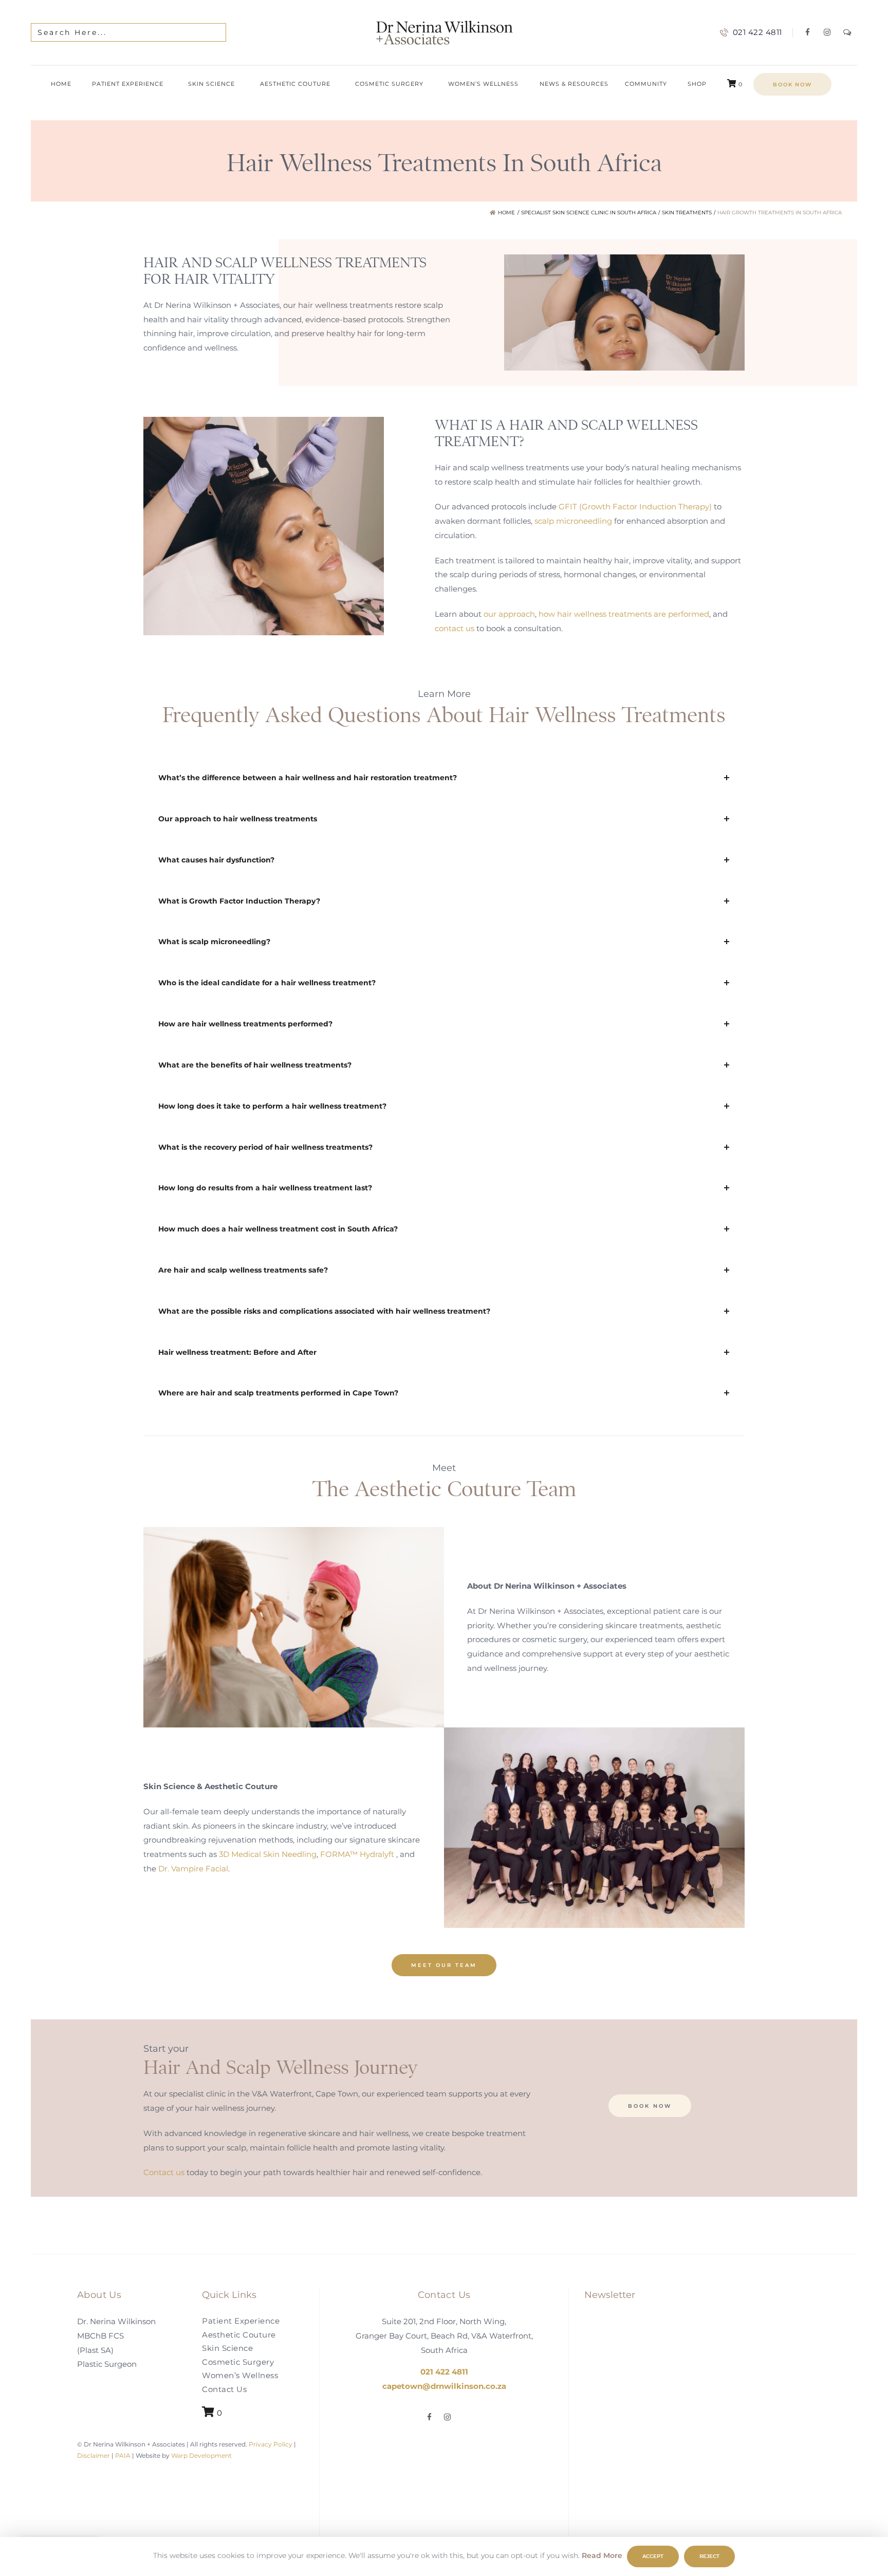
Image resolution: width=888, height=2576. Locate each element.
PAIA (123, 2455)
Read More (602, 2555)
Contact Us (224, 2389)
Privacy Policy (270, 2444)
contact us (455, 628)
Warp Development (201, 2455)
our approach (509, 613)
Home (506, 213)
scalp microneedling (573, 521)
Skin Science (227, 2348)
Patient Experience (241, 2321)
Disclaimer (94, 2455)
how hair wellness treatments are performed (624, 613)
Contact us (164, 2172)
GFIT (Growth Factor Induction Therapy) (635, 507)
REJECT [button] (709, 2556)
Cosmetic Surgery (238, 2361)
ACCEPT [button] (653, 2556)
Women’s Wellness (240, 2375)
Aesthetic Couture (239, 2334)
